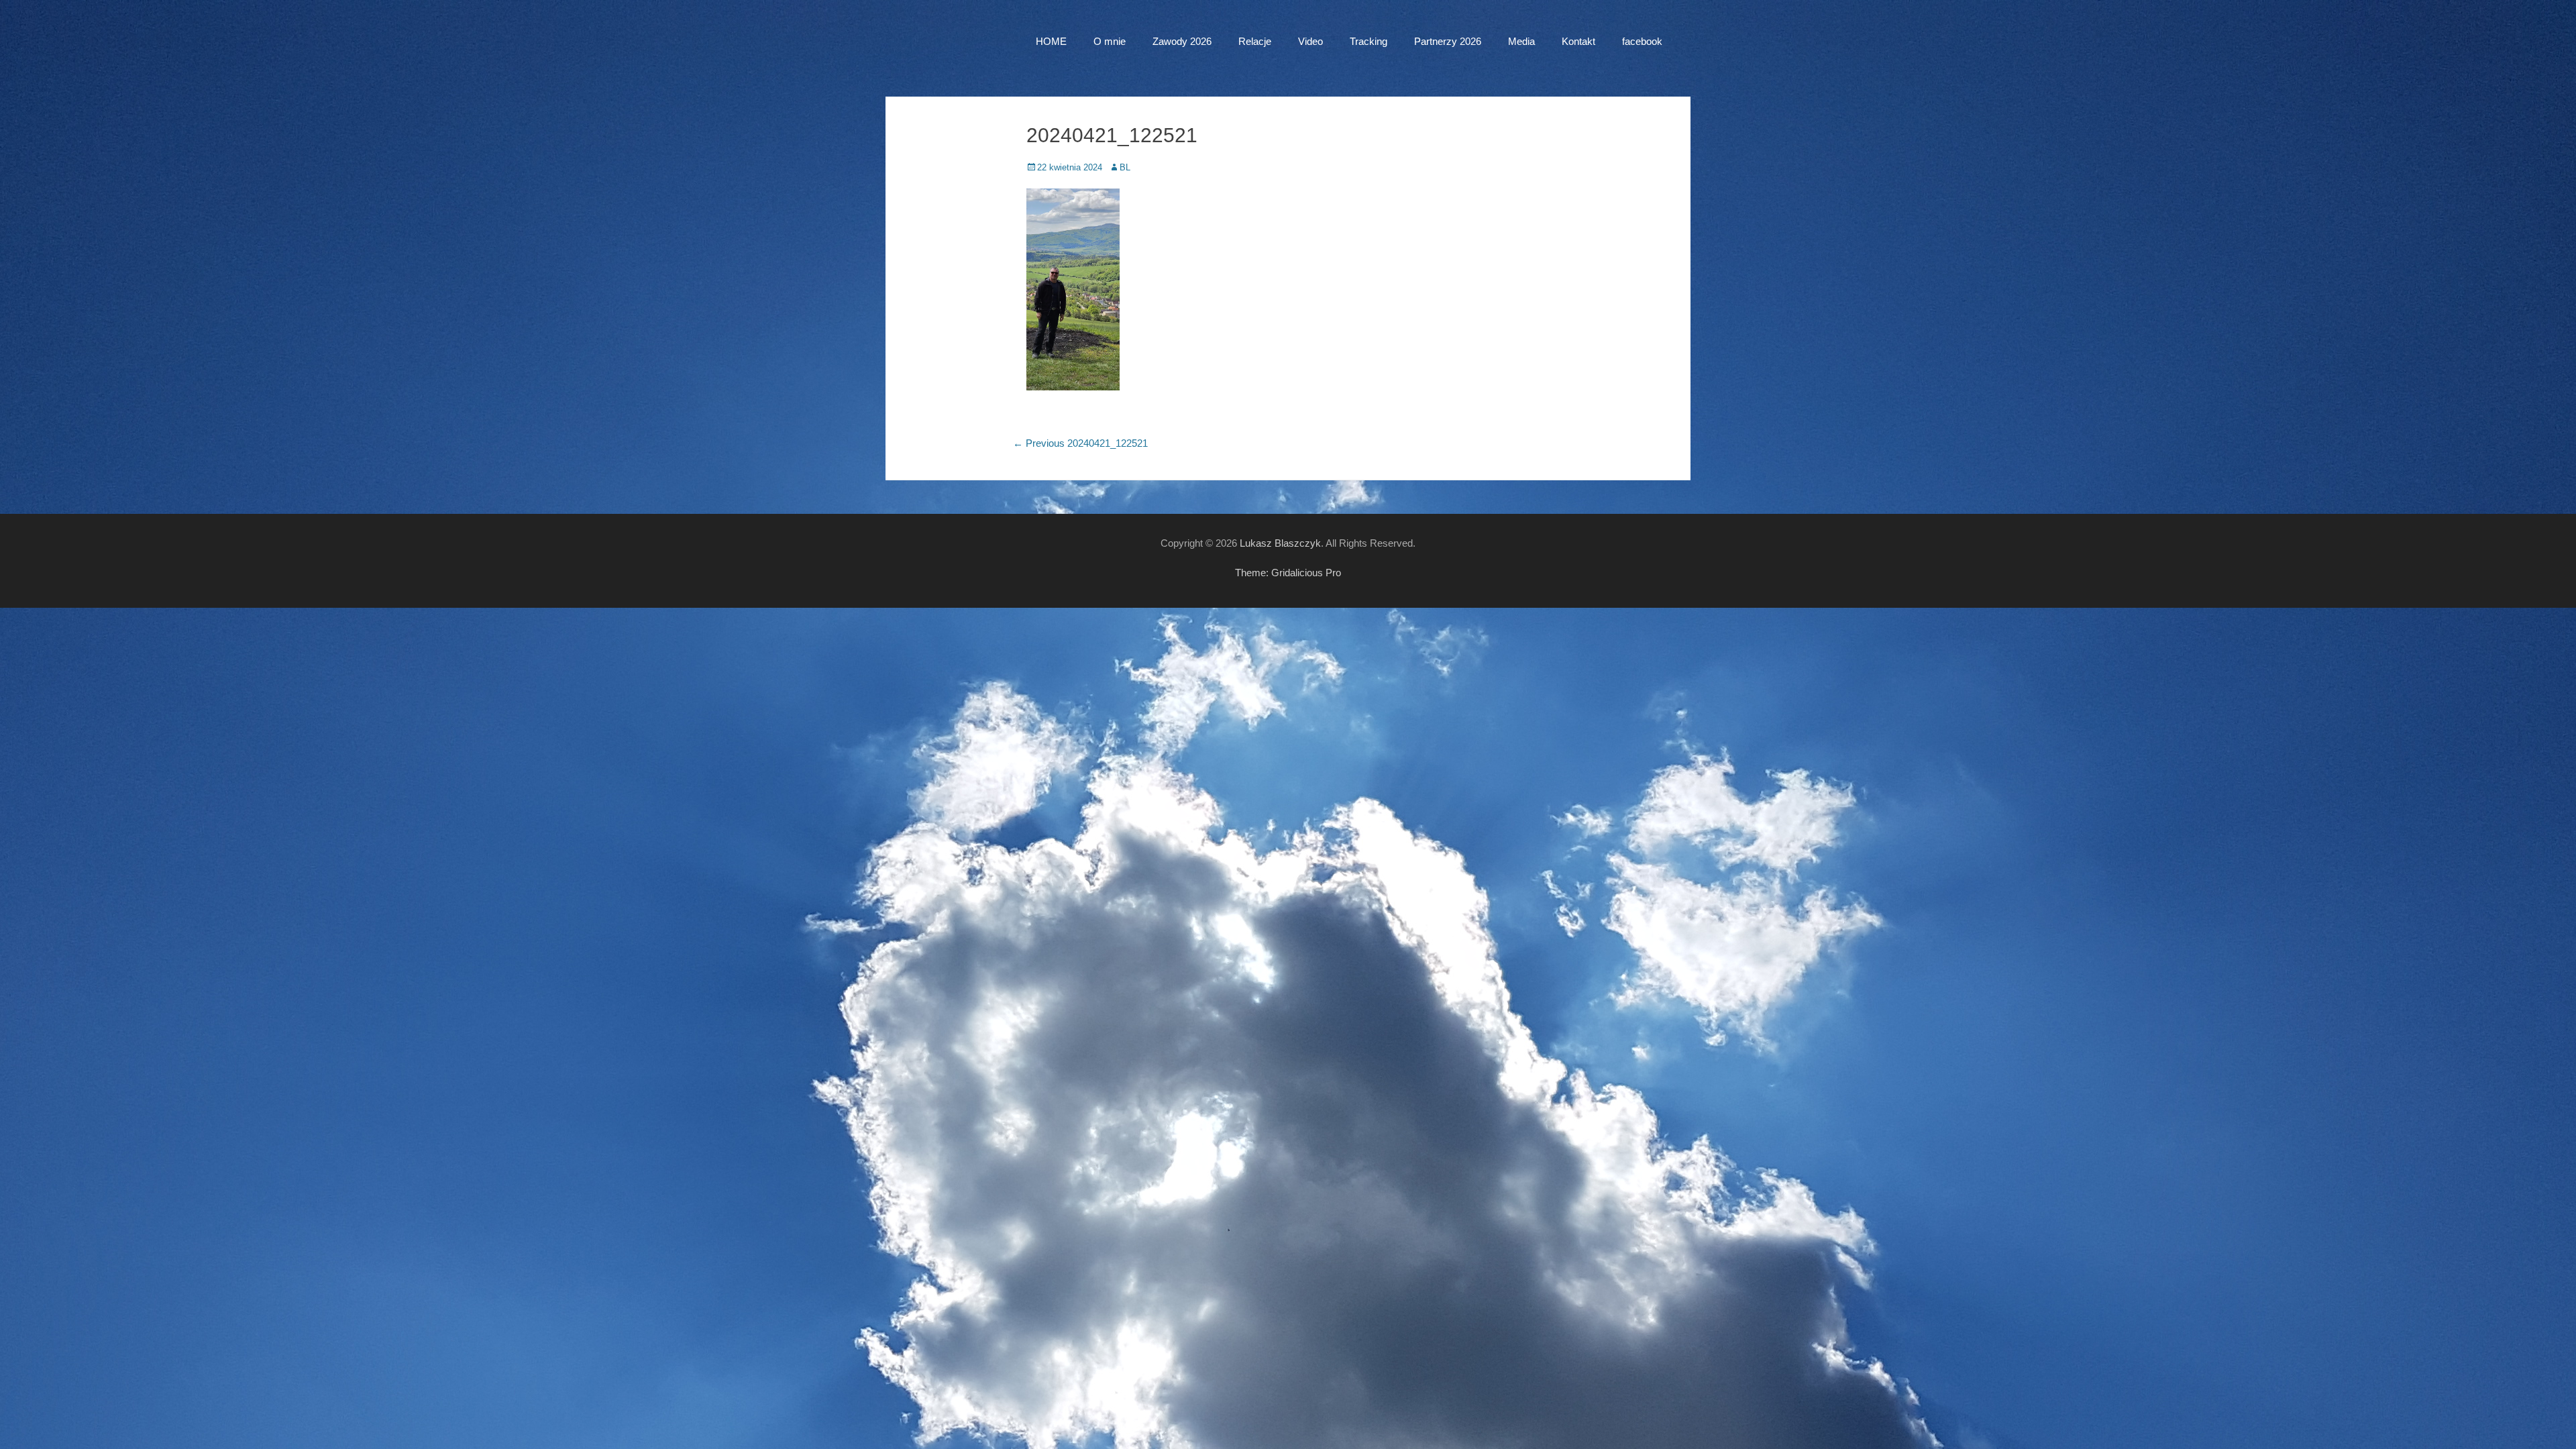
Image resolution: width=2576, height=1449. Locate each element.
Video (1310, 41)
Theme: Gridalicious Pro (1288, 573)
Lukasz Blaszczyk (1280, 543)
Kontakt (1578, 41)
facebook (1642, 41)
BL (1125, 167)
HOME (1051, 41)
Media (1521, 41)
